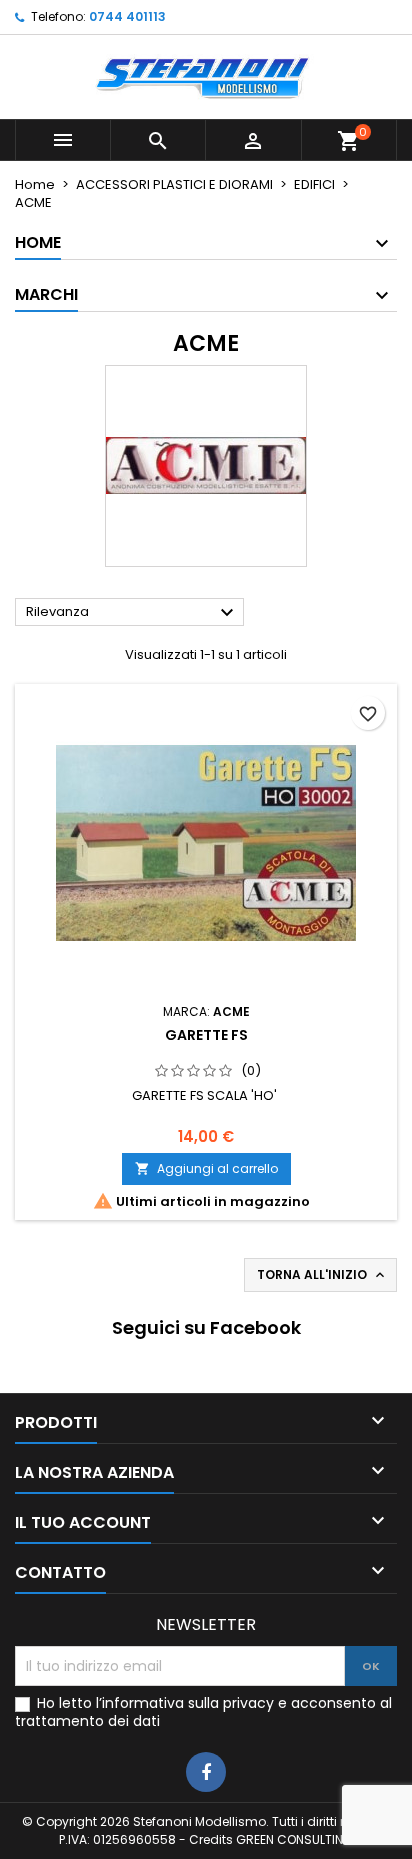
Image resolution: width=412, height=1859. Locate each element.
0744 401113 (127, 16)
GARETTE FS (206, 1035)
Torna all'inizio (322, 1275)
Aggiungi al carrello (206, 1168)
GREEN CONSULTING (294, 1839)
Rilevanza (132, 613)
